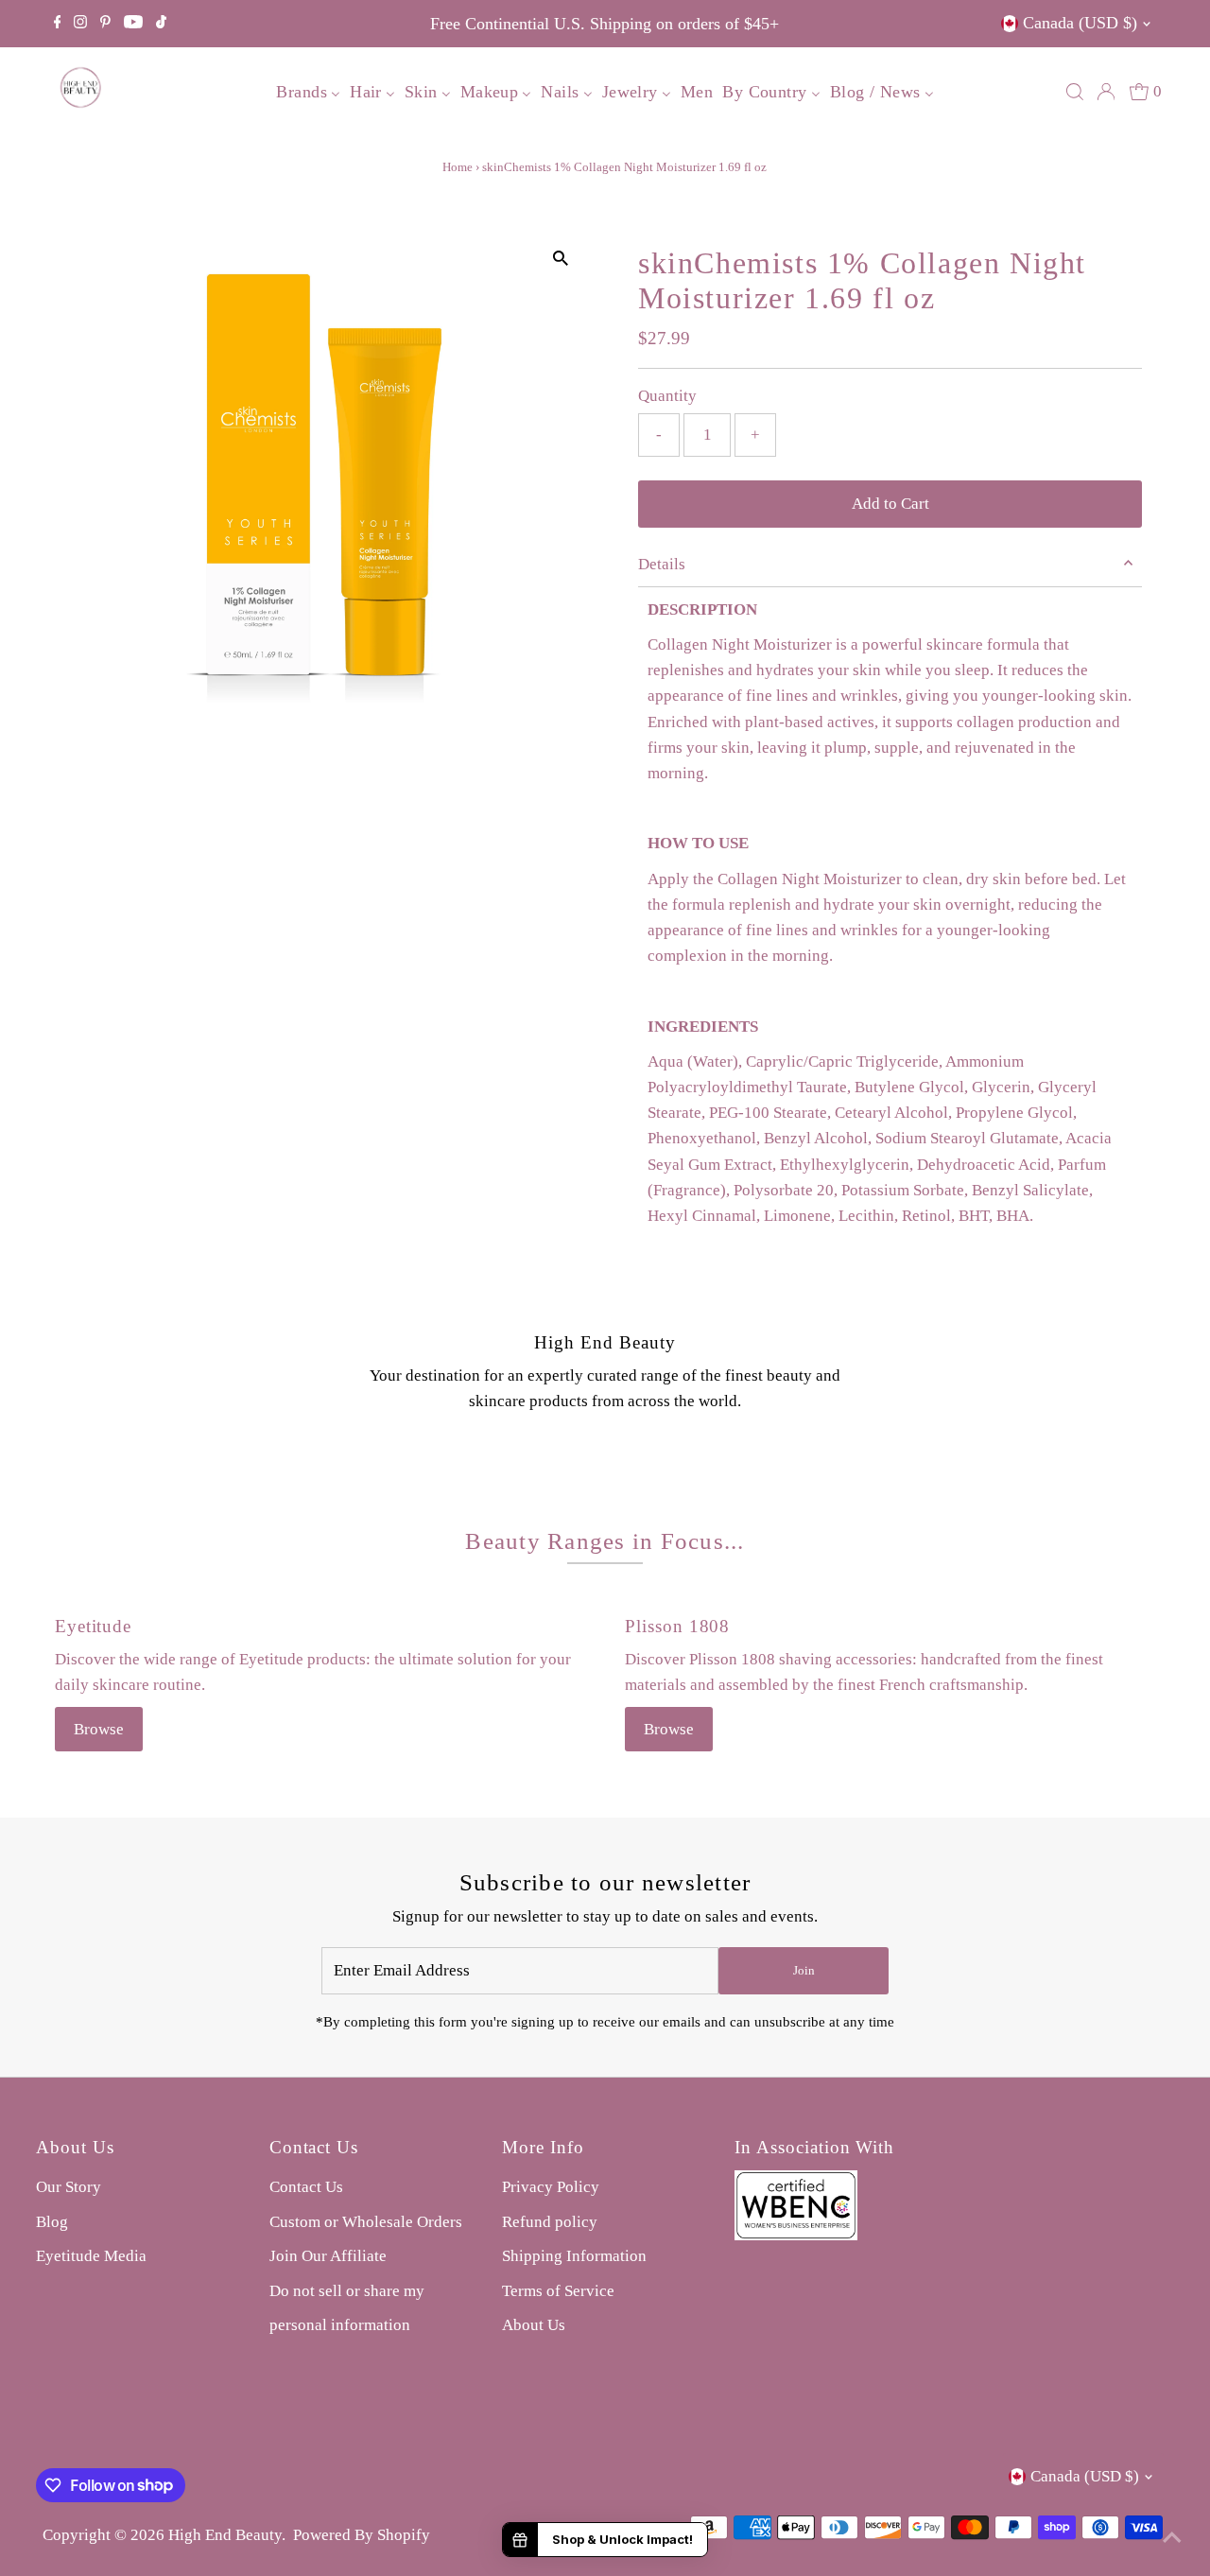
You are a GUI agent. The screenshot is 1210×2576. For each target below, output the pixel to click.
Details (662, 564)
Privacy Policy (551, 2187)
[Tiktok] (161, 24)
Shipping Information (574, 2256)
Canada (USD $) (1080, 23)
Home (458, 167)
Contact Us (306, 2187)
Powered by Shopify (362, 2535)
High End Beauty (225, 2535)
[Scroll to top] (1172, 2538)
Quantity (667, 396)
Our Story (69, 2187)
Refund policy (550, 2222)
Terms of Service (558, 2291)
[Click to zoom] (560, 258)
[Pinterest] (105, 24)
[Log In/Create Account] (1106, 92)
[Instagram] (80, 24)
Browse (99, 1729)
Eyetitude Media (91, 2256)
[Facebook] (58, 24)
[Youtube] (133, 24)
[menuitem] (308, 91)
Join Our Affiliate (328, 2256)
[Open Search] (1075, 92)
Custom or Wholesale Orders (366, 2222)
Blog (52, 2222)
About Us (534, 2325)
